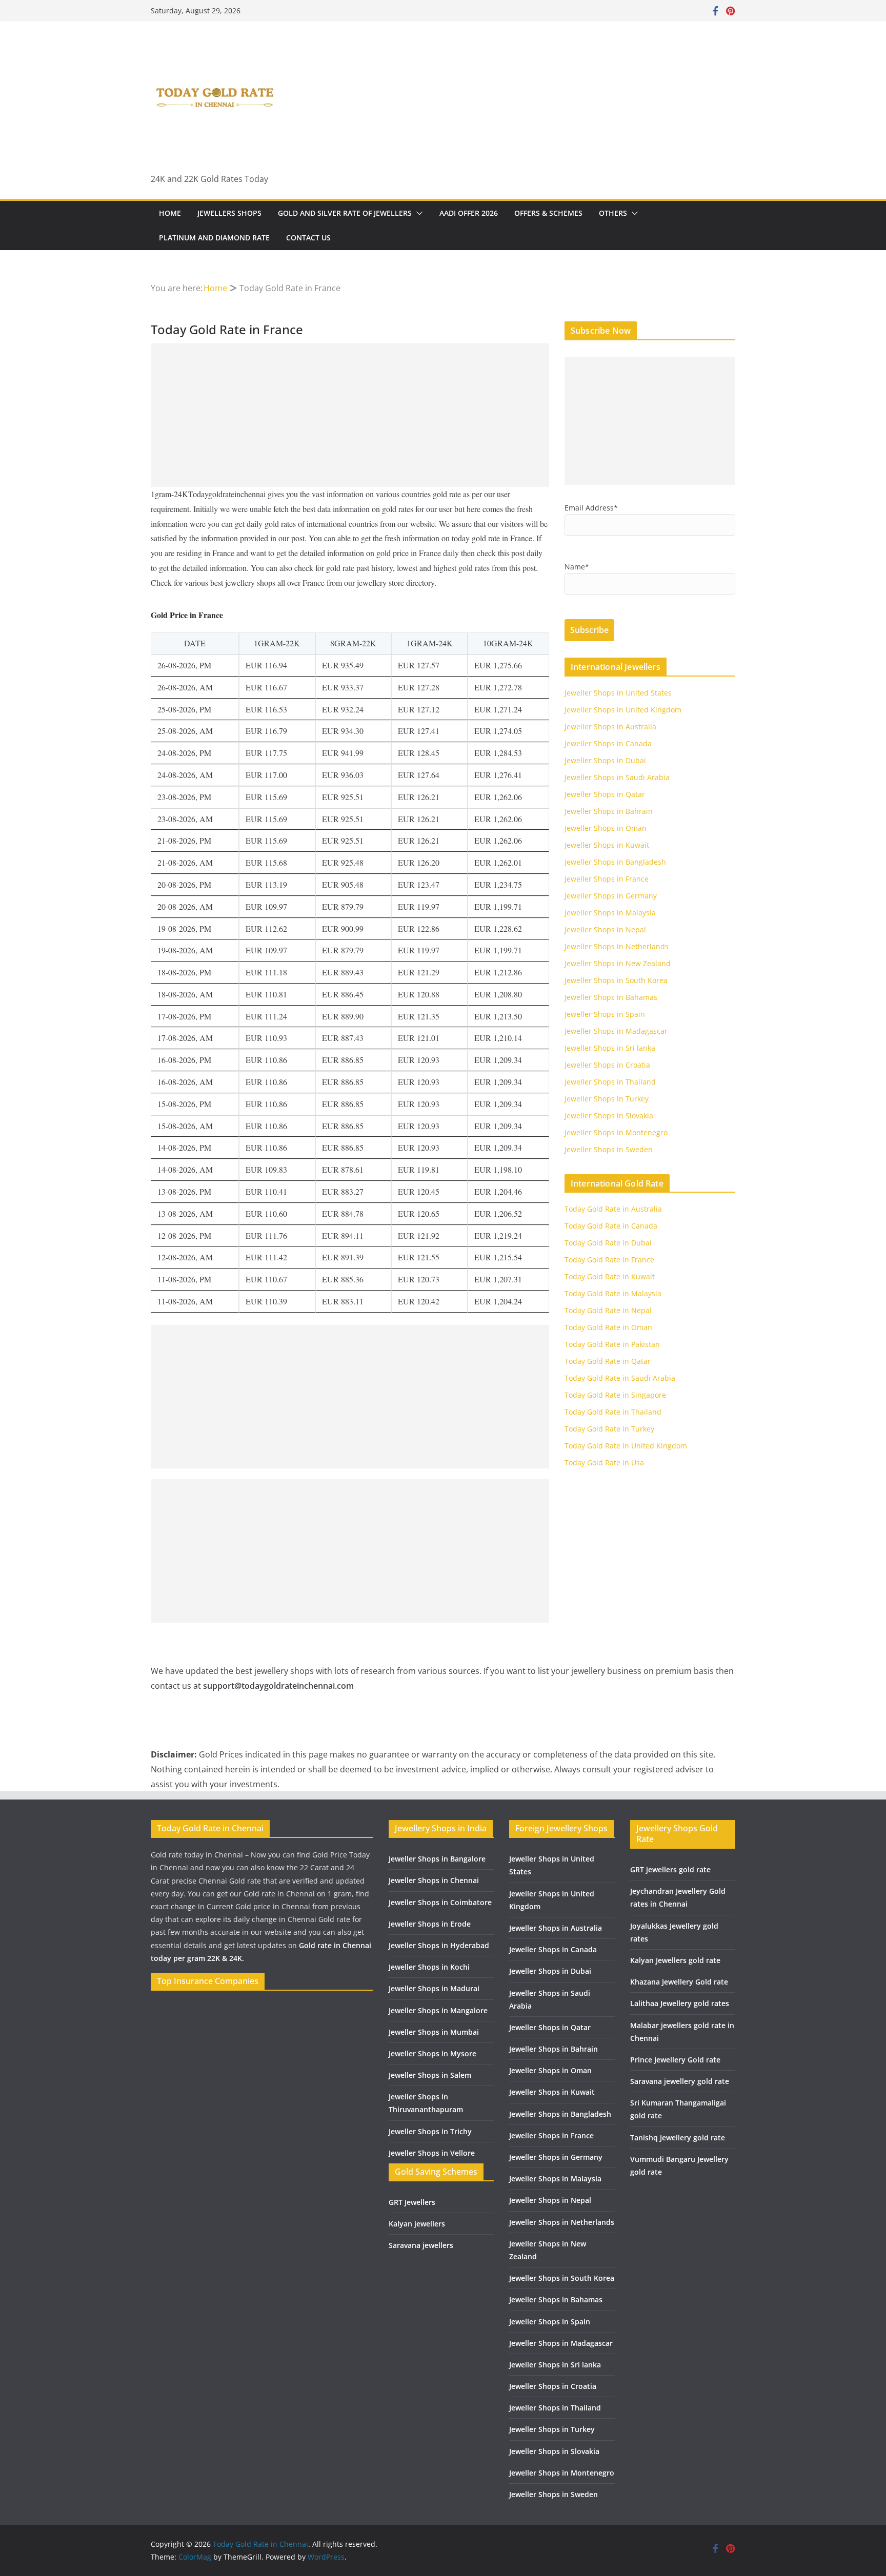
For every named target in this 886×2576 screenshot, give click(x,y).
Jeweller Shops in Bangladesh (615, 862)
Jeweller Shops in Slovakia (609, 1116)
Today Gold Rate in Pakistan (612, 1344)
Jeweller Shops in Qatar (605, 794)
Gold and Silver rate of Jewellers (345, 213)
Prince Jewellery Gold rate (675, 2060)
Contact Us (308, 238)
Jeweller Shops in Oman (606, 828)
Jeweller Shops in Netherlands (617, 946)
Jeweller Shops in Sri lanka (610, 1048)
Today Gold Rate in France (609, 1260)
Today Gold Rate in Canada (611, 1226)
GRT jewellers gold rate (670, 1869)
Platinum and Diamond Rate (214, 238)
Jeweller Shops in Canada (608, 743)
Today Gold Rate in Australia (613, 1209)
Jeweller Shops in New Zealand (618, 963)
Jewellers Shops (229, 213)
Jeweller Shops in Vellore (432, 2153)
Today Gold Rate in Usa (604, 1463)
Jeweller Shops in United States (618, 693)
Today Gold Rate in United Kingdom (626, 1446)
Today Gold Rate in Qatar (608, 1361)
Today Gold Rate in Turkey (609, 1429)
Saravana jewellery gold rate (680, 2081)
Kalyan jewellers (417, 2224)
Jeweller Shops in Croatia (607, 1065)
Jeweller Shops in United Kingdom (623, 710)
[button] (417, 213)
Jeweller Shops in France (607, 879)
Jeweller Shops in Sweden (609, 1149)
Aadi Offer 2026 (469, 213)
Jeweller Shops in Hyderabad (439, 1945)
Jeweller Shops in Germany (611, 896)
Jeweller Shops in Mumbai (434, 2032)
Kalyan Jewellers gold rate (675, 1960)
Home (170, 213)
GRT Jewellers (412, 2202)
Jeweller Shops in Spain (605, 1014)
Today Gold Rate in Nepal (608, 1310)
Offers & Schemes (548, 213)
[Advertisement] (350, 415)
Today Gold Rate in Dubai (608, 1243)
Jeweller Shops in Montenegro (616, 1132)
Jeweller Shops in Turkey (607, 1099)
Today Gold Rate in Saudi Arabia (620, 1378)
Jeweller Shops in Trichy (430, 2131)
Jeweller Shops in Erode (430, 1924)
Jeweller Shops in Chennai (434, 1880)
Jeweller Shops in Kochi (429, 1967)
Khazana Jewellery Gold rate (679, 1982)
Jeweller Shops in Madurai (434, 1988)
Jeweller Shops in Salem (430, 2075)
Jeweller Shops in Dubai (605, 760)
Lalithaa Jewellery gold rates (680, 2003)
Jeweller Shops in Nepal (605, 929)
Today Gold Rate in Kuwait (610, 1276)
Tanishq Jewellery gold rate (678, 2138)
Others (613, 213)
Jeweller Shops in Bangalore (437, 1859)
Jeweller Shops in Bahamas (611, 997)
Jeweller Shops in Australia (610, 727)
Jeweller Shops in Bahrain (609, 811)
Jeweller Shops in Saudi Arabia (617, 777)
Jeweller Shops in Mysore (432, 2053)
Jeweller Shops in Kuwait (607, 845)
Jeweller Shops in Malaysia (610, 913)
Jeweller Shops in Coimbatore (440, 1902)
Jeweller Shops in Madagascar (616, 1031)
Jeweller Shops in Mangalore (438, 2010)
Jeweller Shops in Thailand (610, 1082)
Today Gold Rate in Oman (608, 1327)
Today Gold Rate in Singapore (615, 1395)
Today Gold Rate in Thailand (613, 1412)
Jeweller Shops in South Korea (616, 980)
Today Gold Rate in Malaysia (613, 1293)
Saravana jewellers (421, 2245)
